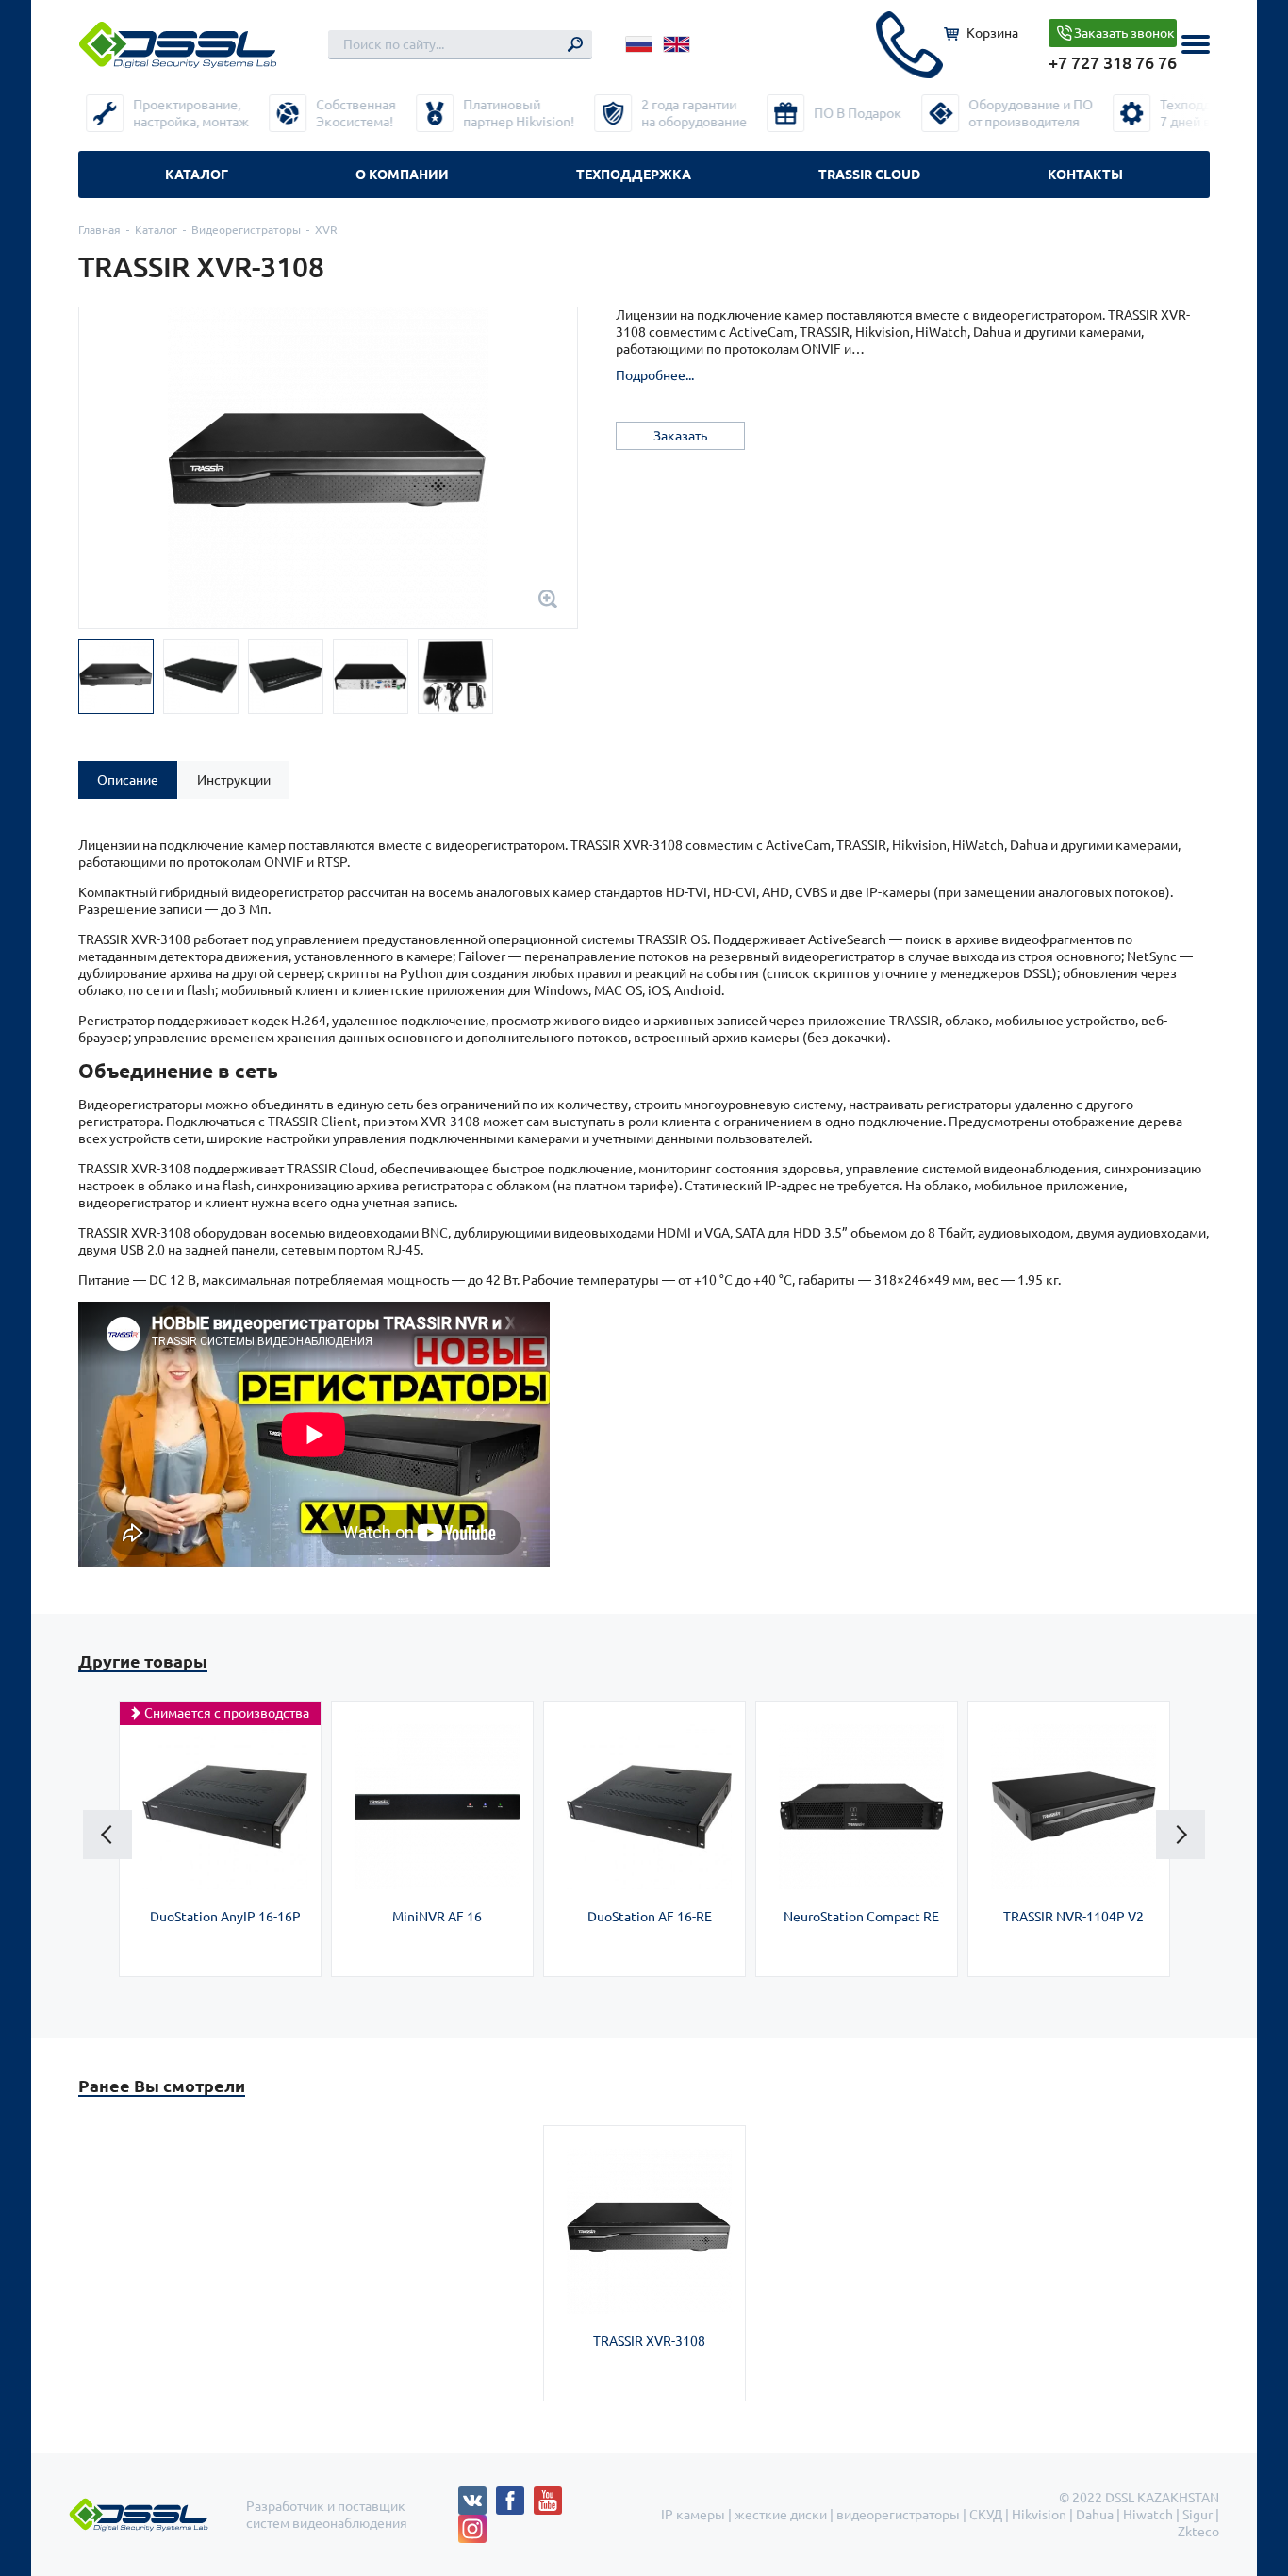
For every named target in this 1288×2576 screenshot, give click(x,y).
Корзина (992, 33)
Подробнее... (655, 375)
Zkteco (1198, 2532)
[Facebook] (515, 2495)
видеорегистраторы (898, 2515)
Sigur (1197, 2515)
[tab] (128, 780)
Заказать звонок (1124, 33)
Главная (99, 230)
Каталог (197, 175)
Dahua (1095, 2515)
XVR (326, 230)
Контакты (1085, 175)
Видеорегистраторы (246, 230)
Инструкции (234, 780)
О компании (402, 175)
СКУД (986, 2515)
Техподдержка (634, 175)
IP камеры (693, 2515)
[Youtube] (553, 2495)
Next (1181, 1835)
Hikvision (1039, 2515)
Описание (128, 780)
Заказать (680, 436)
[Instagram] (472, 2523)
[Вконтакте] (477, 2495)
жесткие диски (781, 2515)
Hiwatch (1148, 2515)
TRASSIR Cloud (869, 175)
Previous (107, 1835)
